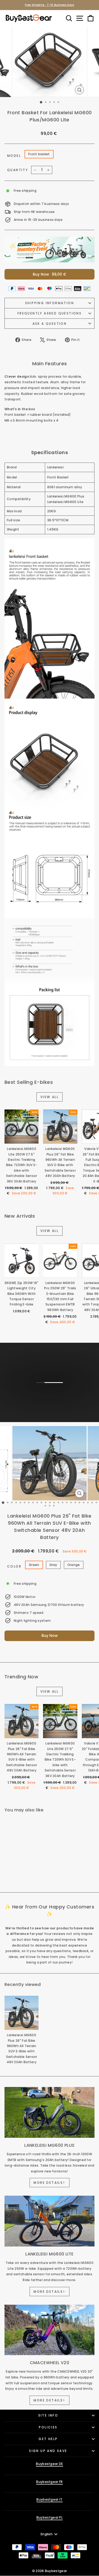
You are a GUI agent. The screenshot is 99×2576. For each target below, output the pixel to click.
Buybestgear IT (49, 2499)
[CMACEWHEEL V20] (49, 2330)
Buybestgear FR (49, 2482)
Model (14, 156)
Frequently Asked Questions (49, 313)
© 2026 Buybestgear (49, 2571)
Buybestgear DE (49, 2464)
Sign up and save (48, 2451)
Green (34, 1565)
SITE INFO (48, 2415)
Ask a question (50, 324)
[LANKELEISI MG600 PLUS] (49, 2112)
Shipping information (49, 303)
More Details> (49, 2183)
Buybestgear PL (49, 2517)
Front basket (39, 154)
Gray (53, 1565)
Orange (74, 1565)
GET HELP (48, 2439)
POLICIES (48, 2427)
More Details (49, 1400)
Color (14, 1566)
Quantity (18, 170)
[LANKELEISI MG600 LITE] (49, 2221)
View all (49, 1097)
